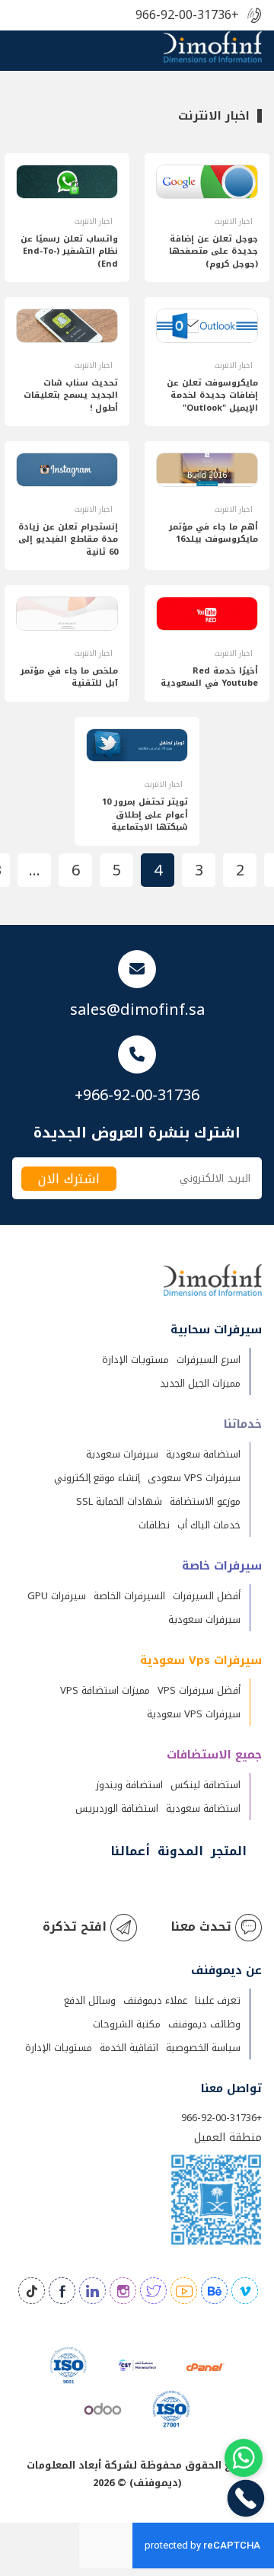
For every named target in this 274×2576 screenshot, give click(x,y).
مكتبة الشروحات (127, 2024)
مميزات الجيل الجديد (200, 1383)
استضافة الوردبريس (117, 1808)
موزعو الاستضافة (205, 1501)
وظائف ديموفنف (204, 2024)
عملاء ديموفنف (155, 2000)
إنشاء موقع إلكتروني (97, 1478)
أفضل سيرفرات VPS (199, 1690)
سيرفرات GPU (57, 1596)
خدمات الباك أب (209, 1525)
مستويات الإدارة (135, 1360)
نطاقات (154, 1525)
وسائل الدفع (90, 2000)
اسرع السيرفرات (209, 1360)
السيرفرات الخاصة (129, 1596)
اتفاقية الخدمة (129, 2048)
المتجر (229, 1851)
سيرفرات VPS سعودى (194, 1478)
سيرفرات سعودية (122, 1454)
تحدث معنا (201, 1926)
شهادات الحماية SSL (119, 1501)
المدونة (180, 1851)
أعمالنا (130, 1851)
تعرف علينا (218, 2000)
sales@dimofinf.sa (137, 1010)
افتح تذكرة (75, 1926)
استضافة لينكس (205, 1785)
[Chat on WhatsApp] (244, 2458)
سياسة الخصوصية (203, 2048)
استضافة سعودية (203, 1454)
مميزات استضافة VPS (105, 1690)
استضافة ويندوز (129, 1785)
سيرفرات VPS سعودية (194, 1714)
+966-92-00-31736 (187, 16)
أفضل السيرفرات (207, 1596)
